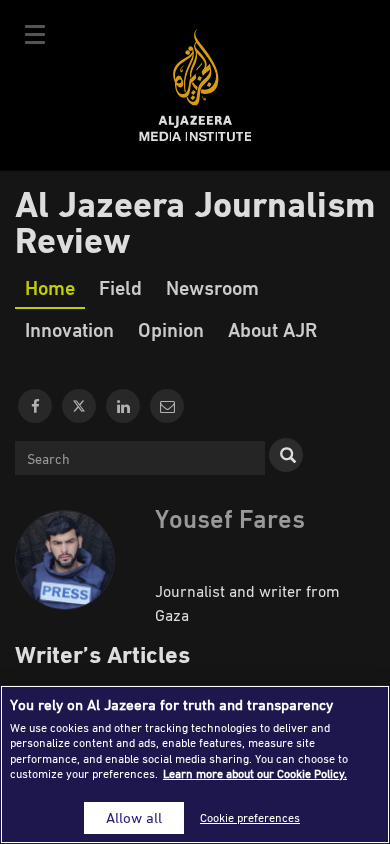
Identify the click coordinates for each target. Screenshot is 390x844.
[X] (79, 406)
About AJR (272, 329)
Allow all (134, 817)
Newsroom (212, 287)
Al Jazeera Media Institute (195, 85)
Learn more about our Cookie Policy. (255, 773)
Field (120, 287)
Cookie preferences (250, 817)
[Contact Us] (167, 406)
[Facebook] (35, 406)
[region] (195, 764)
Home (50, 287)
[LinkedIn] (123, 406)
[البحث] (286, 455)
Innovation (69, 329)
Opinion (171, 329)
